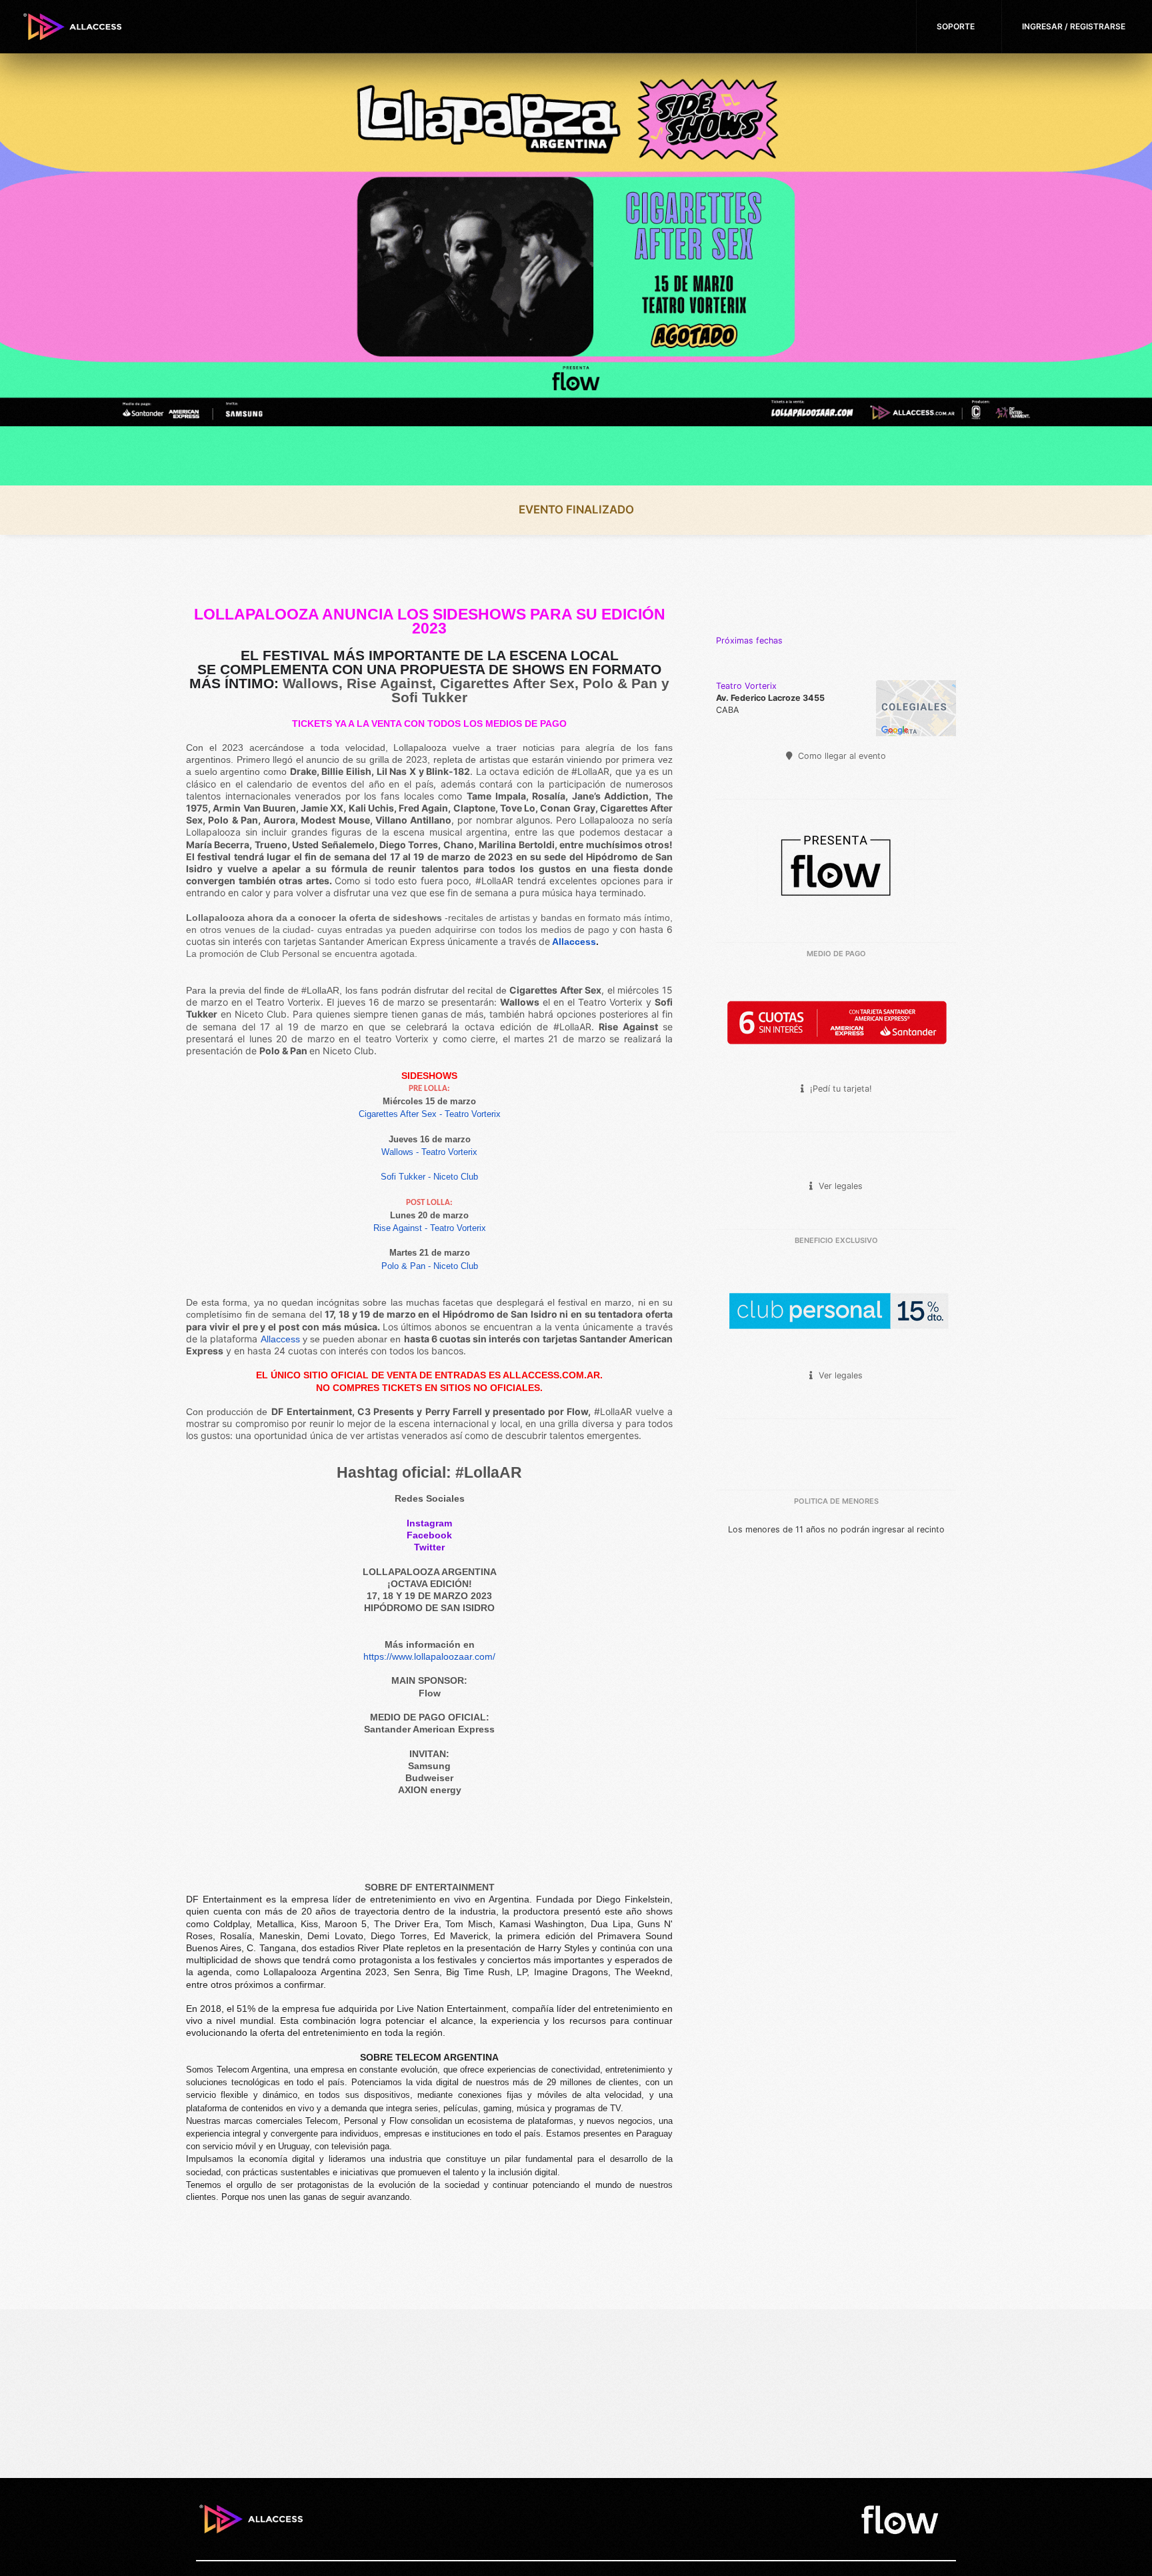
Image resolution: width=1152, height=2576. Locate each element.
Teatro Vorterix (746, 686)
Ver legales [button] (839, 1186)
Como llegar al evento (841, 756)
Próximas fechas (749, 640)
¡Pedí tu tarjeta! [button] (840, 1089)
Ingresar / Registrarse (1074, 26)
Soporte (956, 26)
